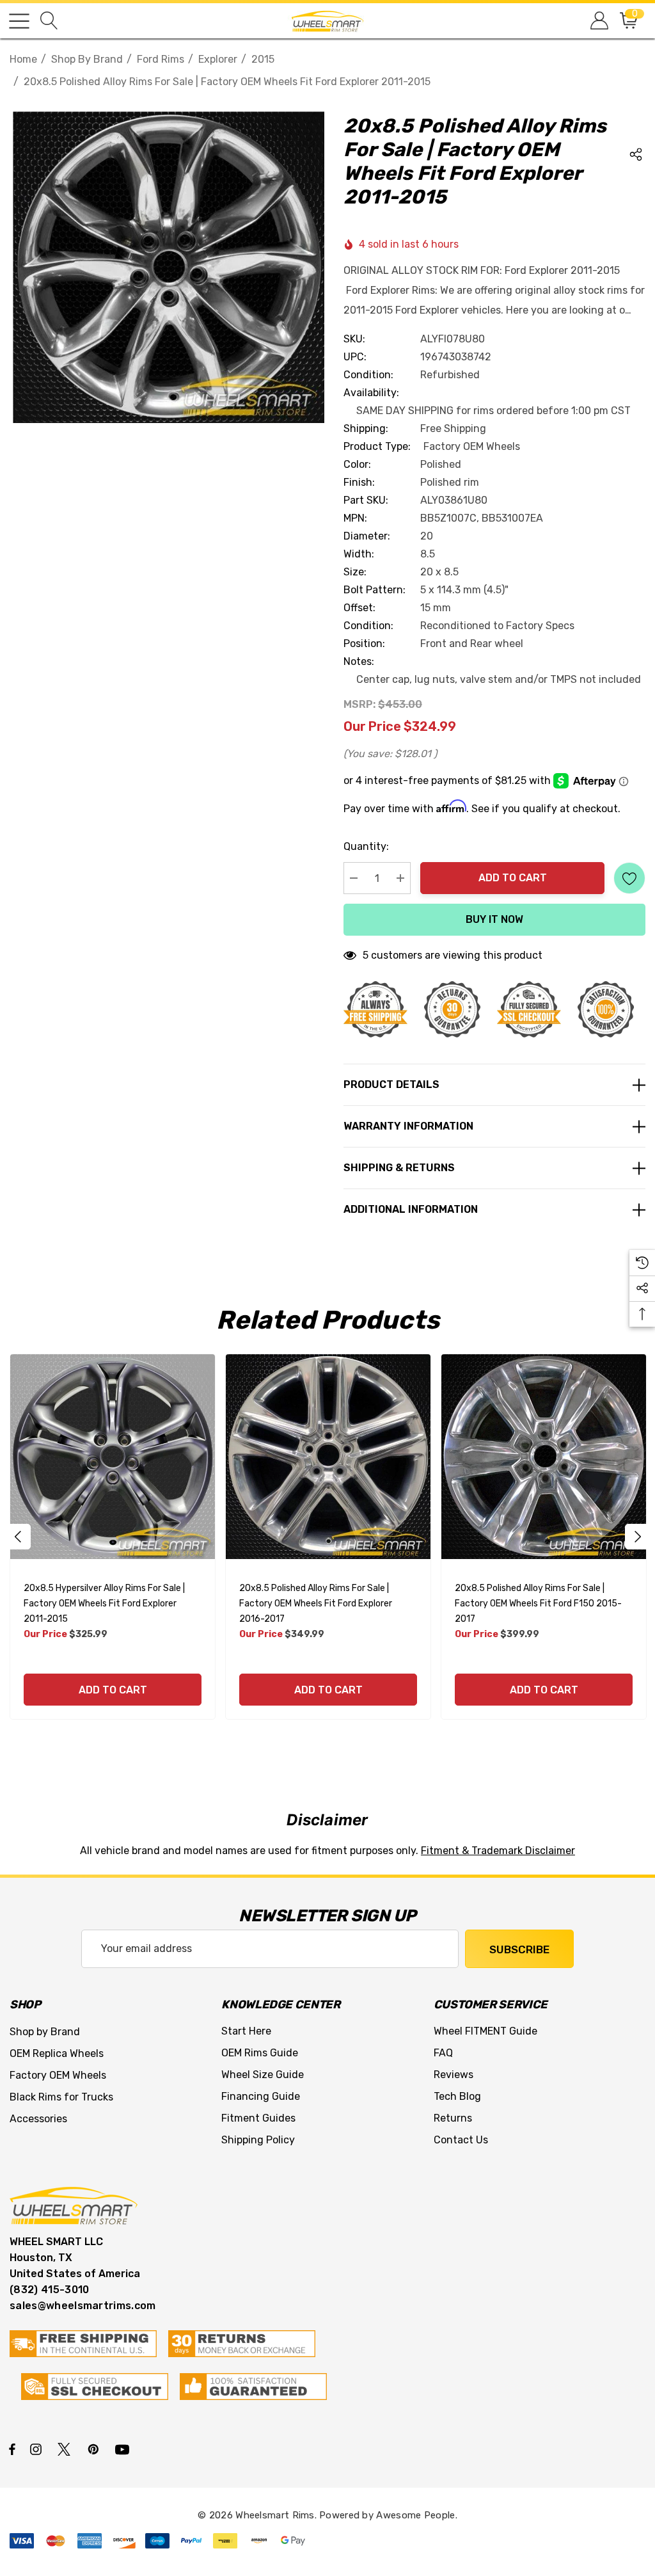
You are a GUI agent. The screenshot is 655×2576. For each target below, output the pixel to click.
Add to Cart (513, 878)
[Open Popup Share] (636, 154)
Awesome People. (417, 2515)
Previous (18, 1537)
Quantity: (366, 846)
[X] (67, 2449)
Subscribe (519, 1949)
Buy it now (494, 919)
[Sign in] (598, 21)
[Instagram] (38, 2449)
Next (638, 1537)
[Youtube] (124, 2449)
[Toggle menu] (19, 21)
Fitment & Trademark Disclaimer (498, 1851)
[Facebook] (12, 2449)
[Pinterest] (95, 2449)
